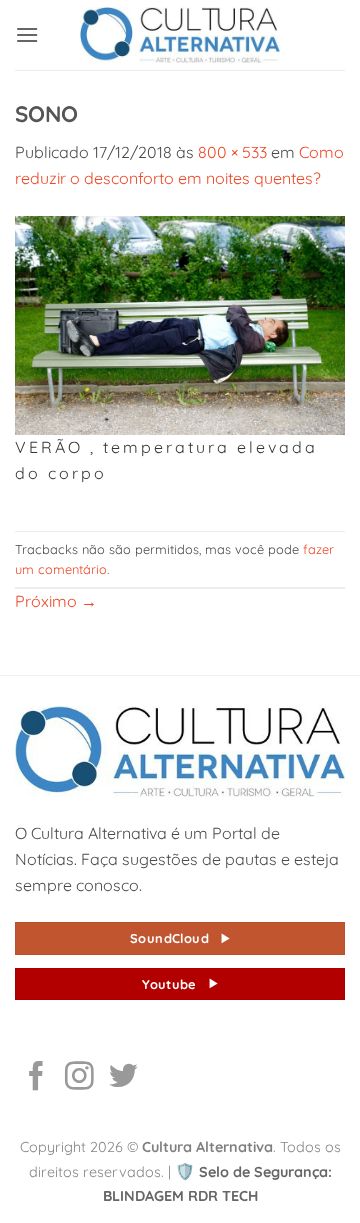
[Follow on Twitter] (123, 1078)
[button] (27, 34)
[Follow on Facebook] (36, 1078)
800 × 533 (232, 152)
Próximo (56, 601)
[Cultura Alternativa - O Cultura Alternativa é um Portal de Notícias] (180, 34)
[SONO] (180, 323)
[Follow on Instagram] (79, 1078)
